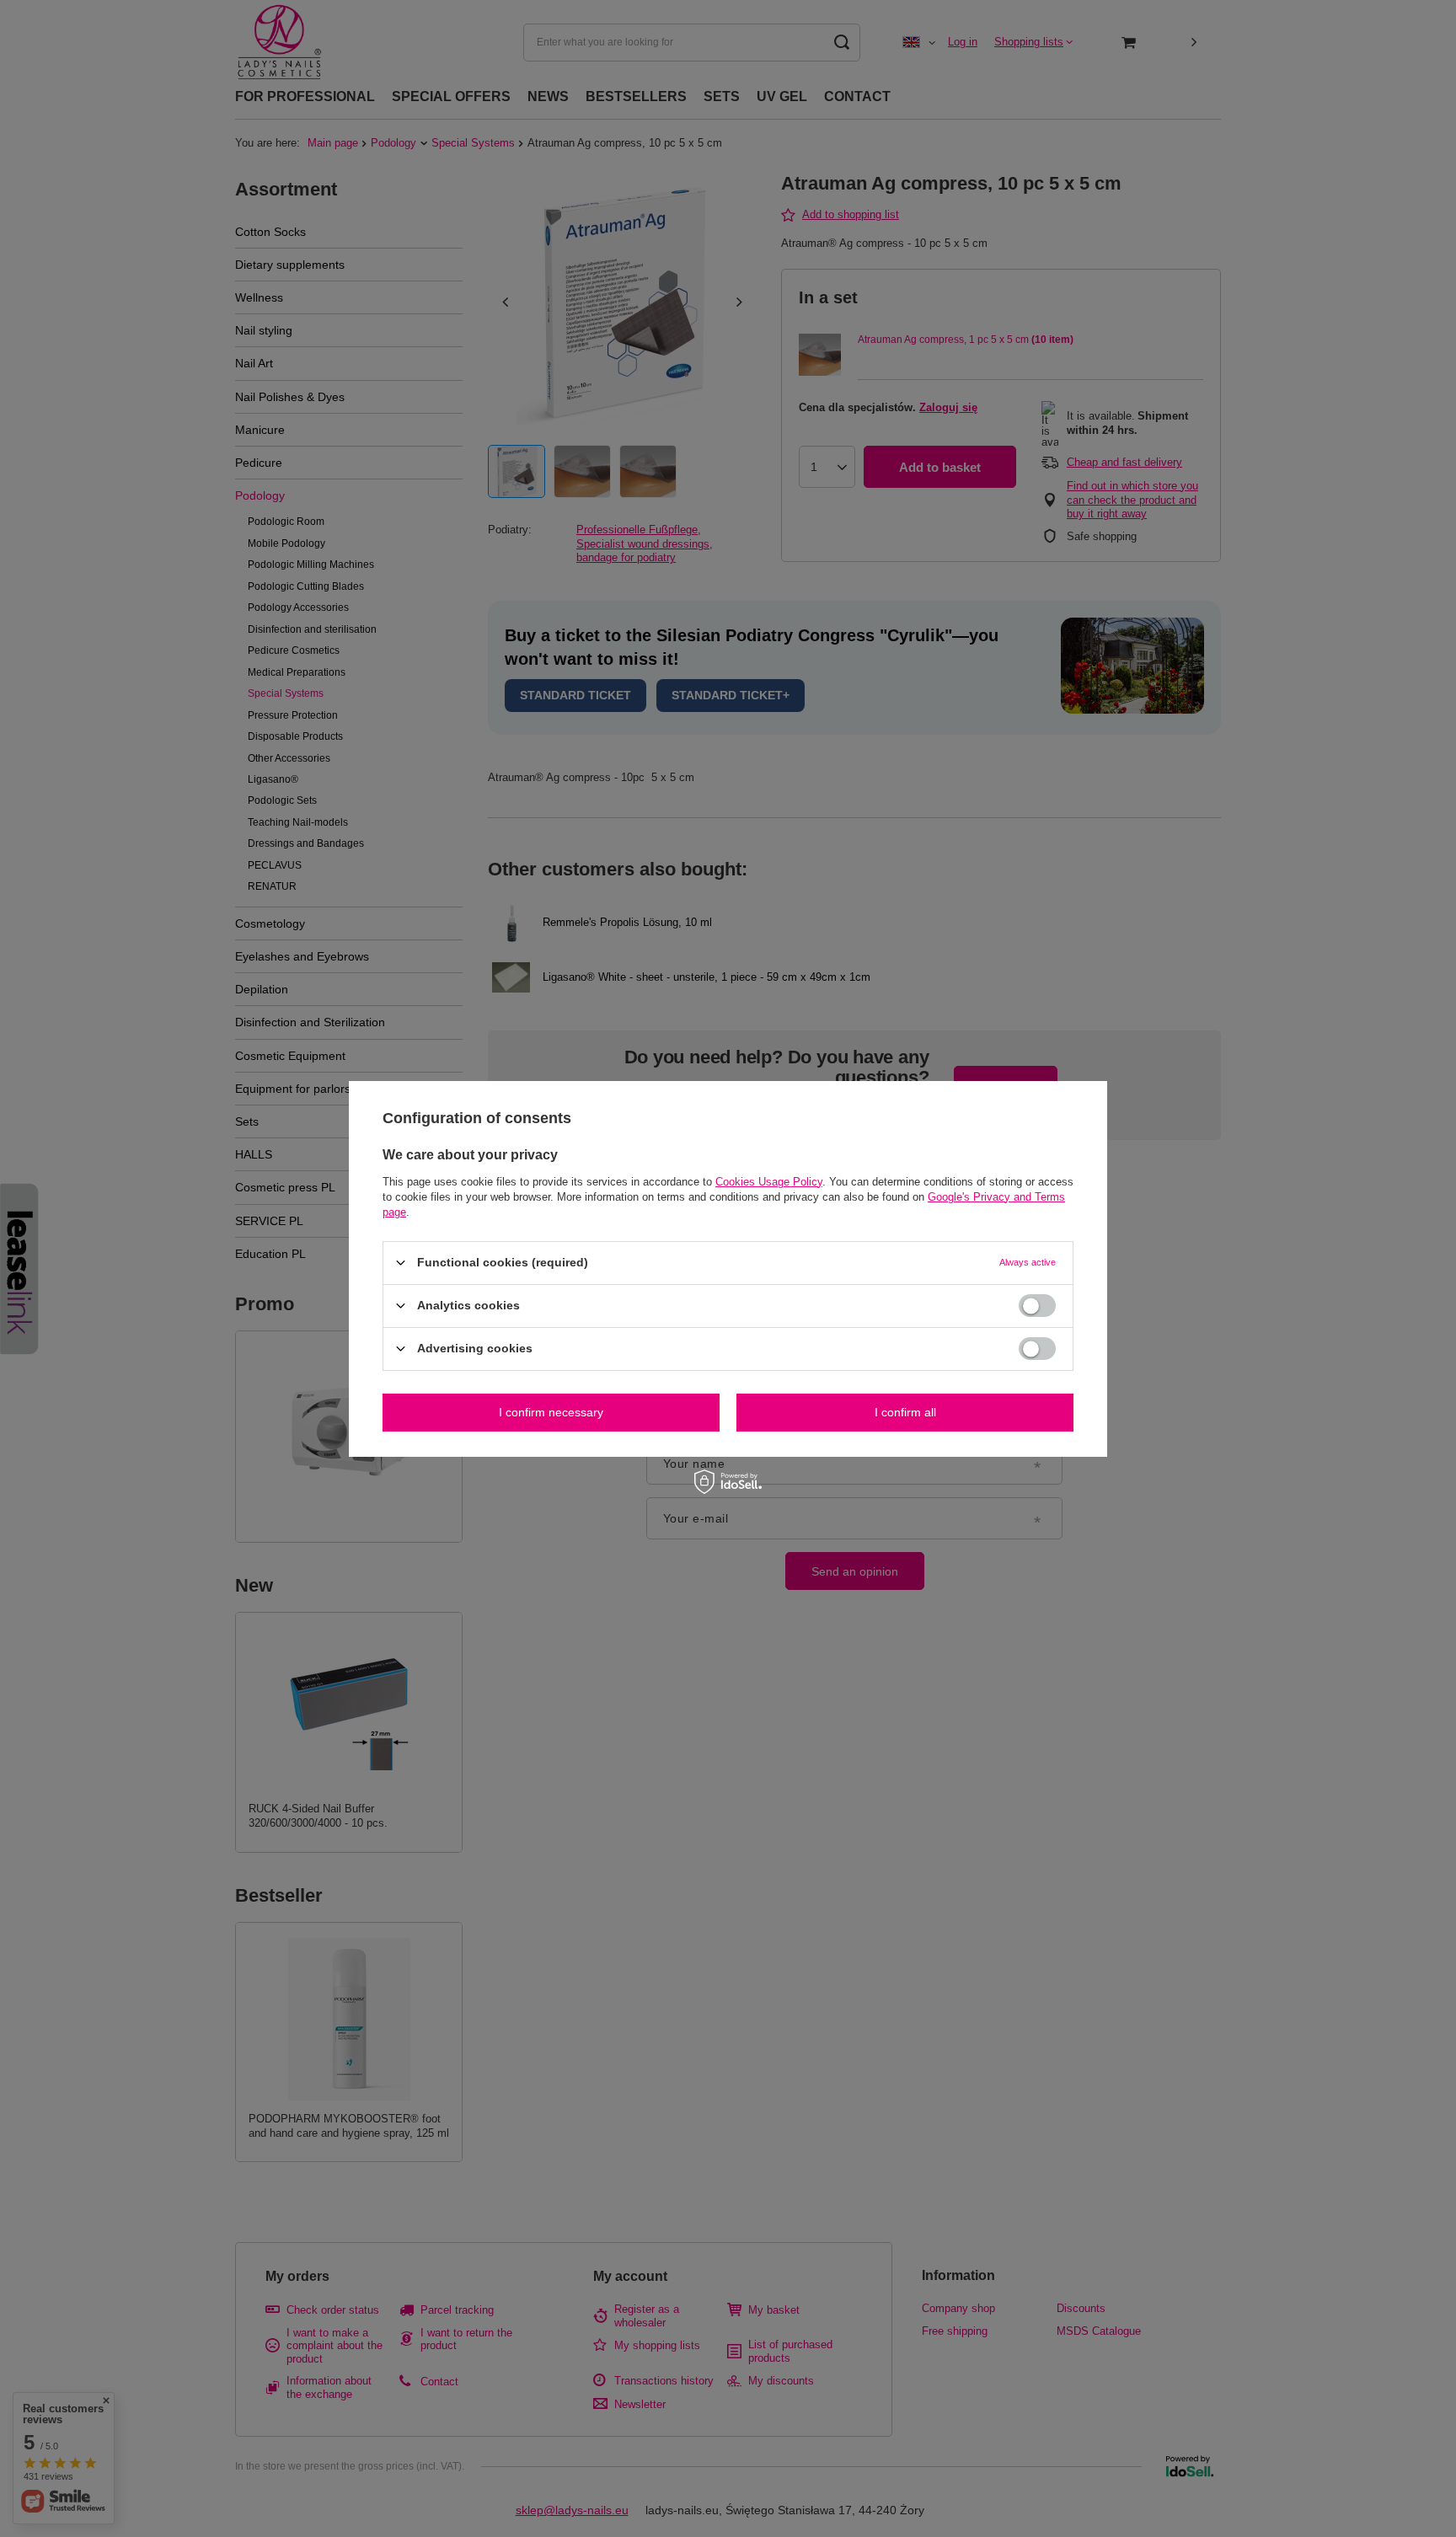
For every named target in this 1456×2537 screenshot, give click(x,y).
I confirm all (905, 1412)
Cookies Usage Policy (769, 1181)
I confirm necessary (551, 1412)
